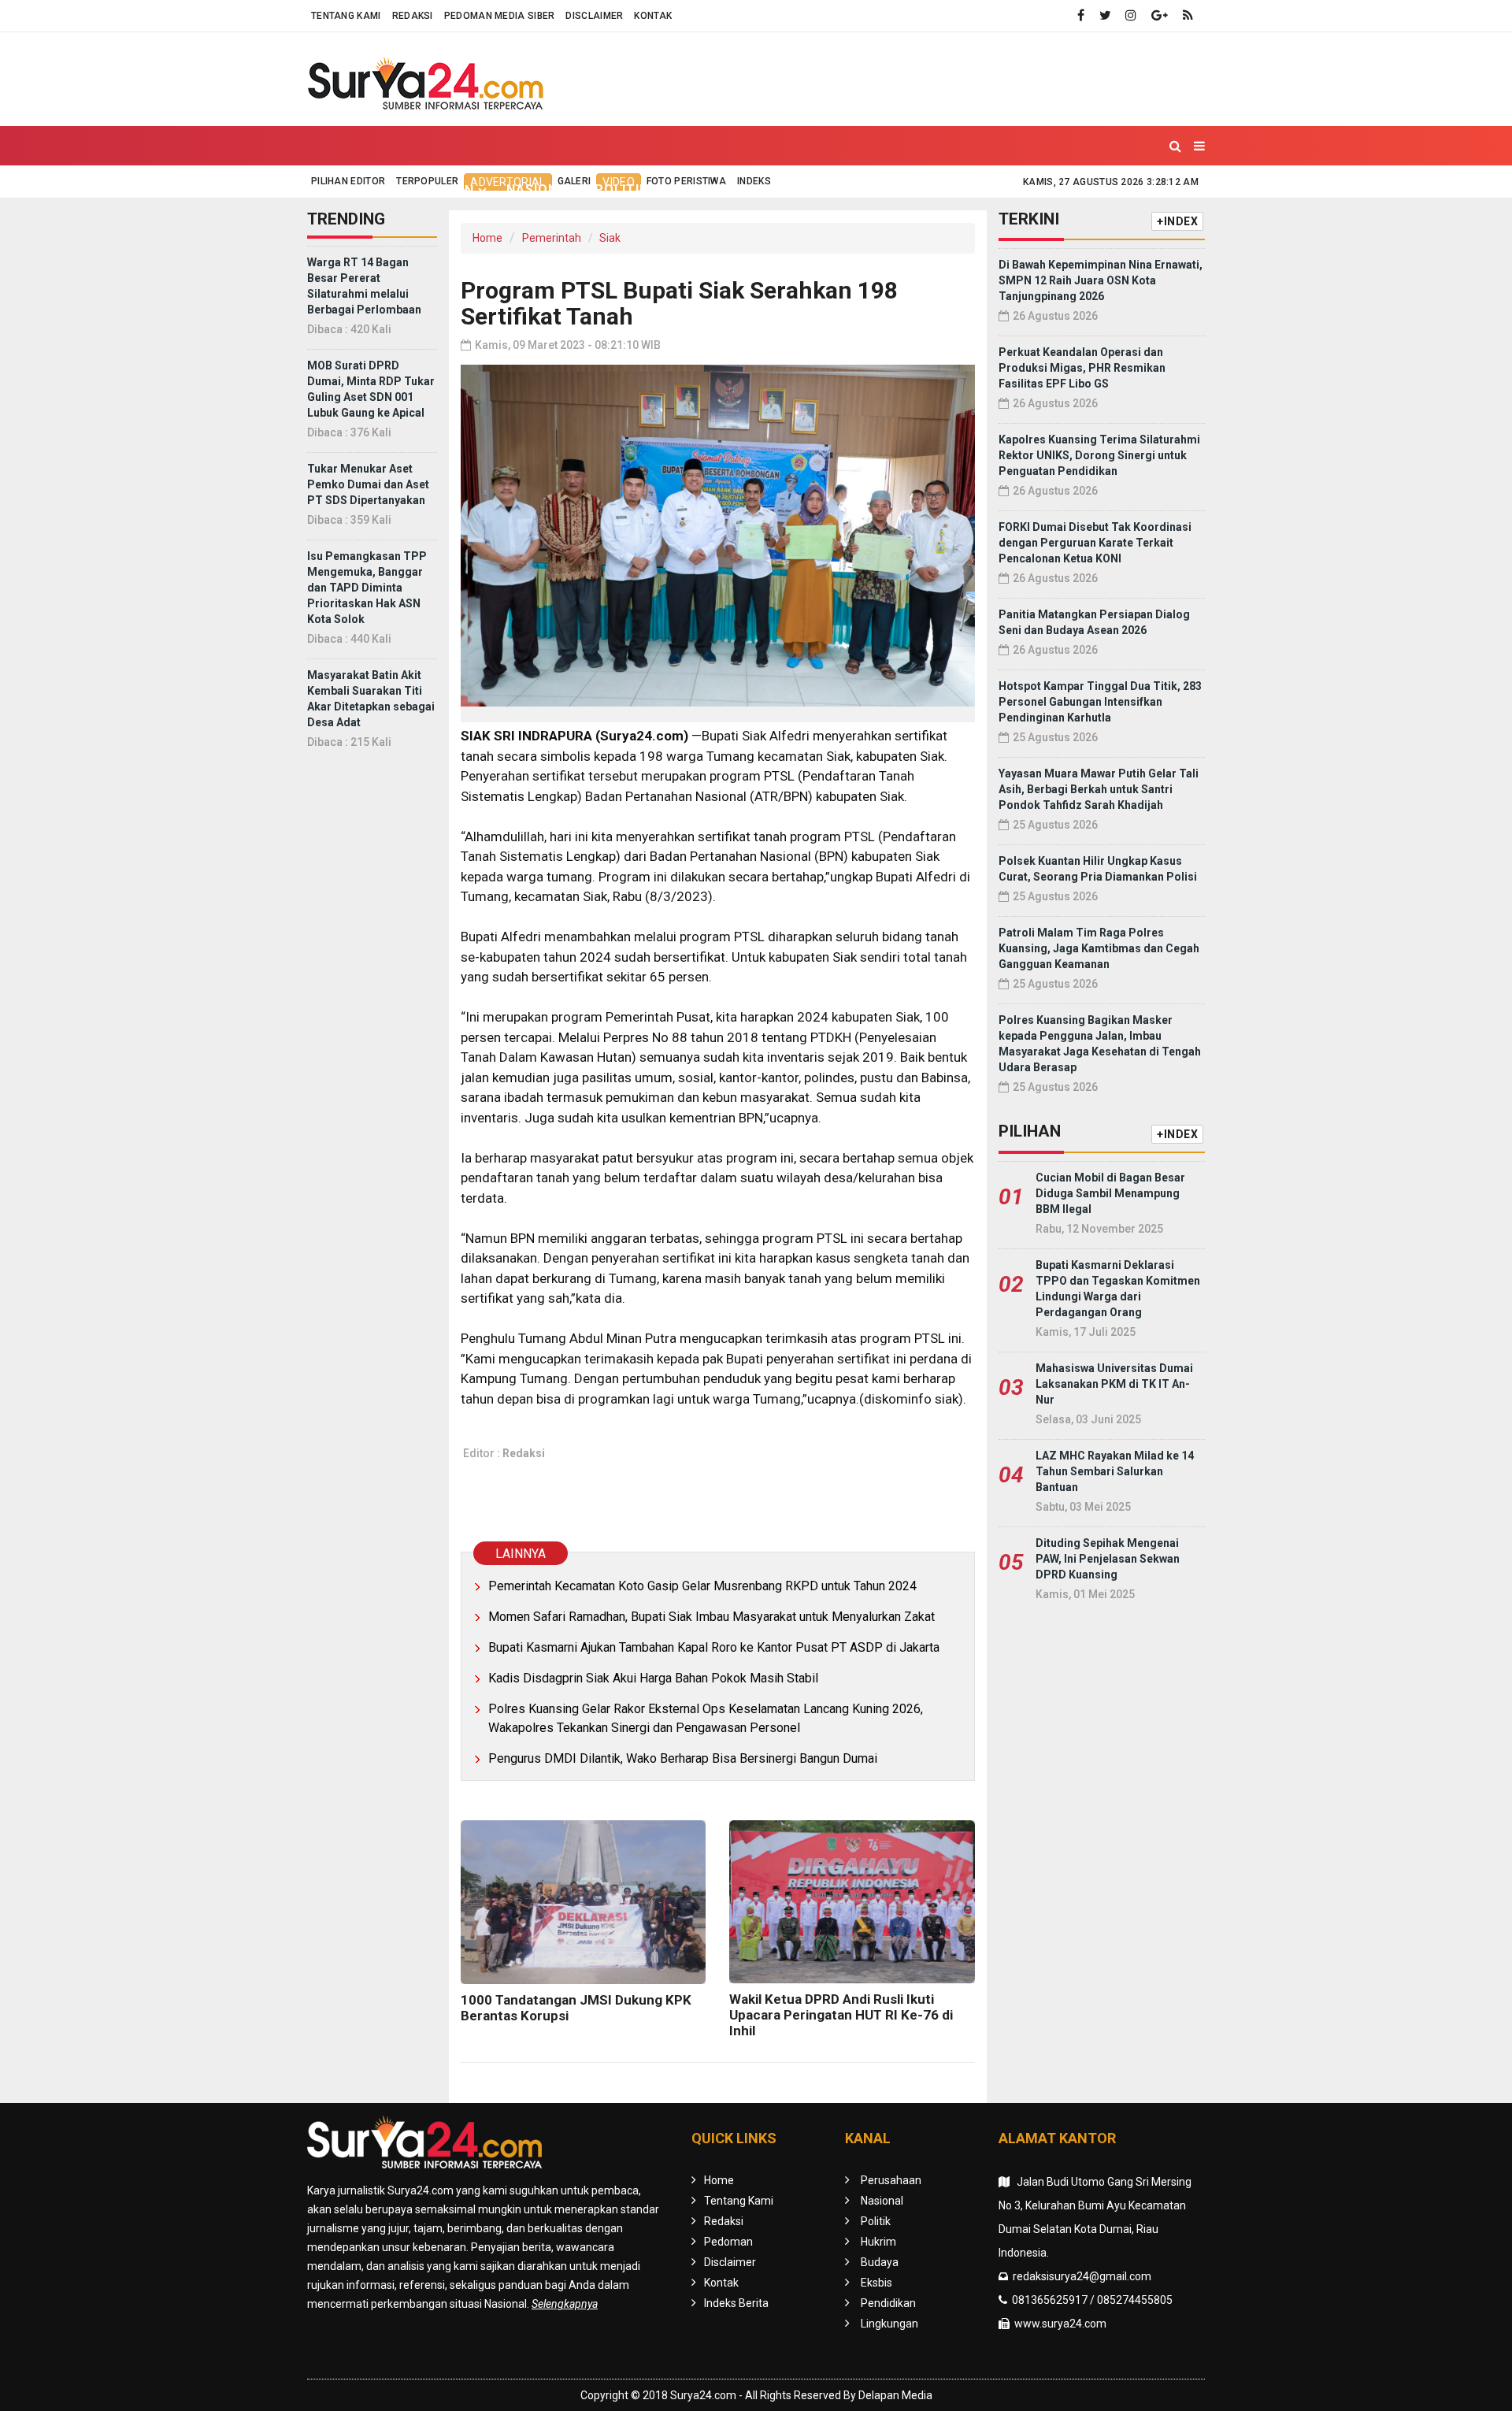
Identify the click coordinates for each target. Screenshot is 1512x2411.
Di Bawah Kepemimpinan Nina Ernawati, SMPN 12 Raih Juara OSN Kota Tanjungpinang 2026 (1101, 280)
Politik (621, 189)
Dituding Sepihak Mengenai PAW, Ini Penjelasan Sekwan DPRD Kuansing (1108, 1559)
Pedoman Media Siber (500, 16)
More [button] (1105, 190)
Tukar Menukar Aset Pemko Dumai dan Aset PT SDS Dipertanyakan (368, 484)
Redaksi (413, 16)
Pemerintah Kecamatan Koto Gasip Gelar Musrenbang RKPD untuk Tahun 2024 (702, 1586)
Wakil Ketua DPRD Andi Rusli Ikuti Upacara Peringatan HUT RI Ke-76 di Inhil (841, 2015)
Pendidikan (919, 189)
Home (341, 189)
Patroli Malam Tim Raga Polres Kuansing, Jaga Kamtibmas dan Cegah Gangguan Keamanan (1099, 948)
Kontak (653, 16)
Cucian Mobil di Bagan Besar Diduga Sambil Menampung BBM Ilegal (1110, 1193)
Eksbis (836, 189)
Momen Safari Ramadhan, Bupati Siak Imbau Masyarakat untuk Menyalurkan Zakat (712, 1617)
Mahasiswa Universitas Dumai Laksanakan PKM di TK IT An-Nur (1114, 1384)
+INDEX (1177, 221)
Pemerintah (552, 238)
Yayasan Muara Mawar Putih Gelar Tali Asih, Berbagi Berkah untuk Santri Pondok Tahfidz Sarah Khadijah (1099, 789)
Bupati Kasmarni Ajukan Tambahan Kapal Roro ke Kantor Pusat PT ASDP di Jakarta (714, 1647)
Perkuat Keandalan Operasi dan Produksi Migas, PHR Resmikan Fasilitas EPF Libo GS (1082, 368)
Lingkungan (1023, 189)
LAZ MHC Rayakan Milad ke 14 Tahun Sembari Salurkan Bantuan (1115, 1471)
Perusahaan (891, 2180)
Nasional (541, 189)
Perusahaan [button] (428, 190)
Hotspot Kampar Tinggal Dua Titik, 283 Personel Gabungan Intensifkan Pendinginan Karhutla (1100, 702)
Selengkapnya (565, 2304)
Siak (610, 238)
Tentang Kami (346, 16)
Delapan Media (895, 2395)
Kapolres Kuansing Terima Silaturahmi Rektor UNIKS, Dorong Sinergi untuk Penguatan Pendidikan (1099, 455)
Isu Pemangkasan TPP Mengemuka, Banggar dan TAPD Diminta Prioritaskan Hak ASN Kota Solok (367, 588)
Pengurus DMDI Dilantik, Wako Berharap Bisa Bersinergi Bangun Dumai (683, 1758)
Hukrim (694, 189)
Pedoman (728, 2242)
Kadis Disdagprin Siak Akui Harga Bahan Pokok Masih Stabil (653, 1678)
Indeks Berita (736, 2303)
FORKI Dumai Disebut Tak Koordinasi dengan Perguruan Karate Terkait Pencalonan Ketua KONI (1095, 543)
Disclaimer (594, 16)
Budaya (766, 189)
